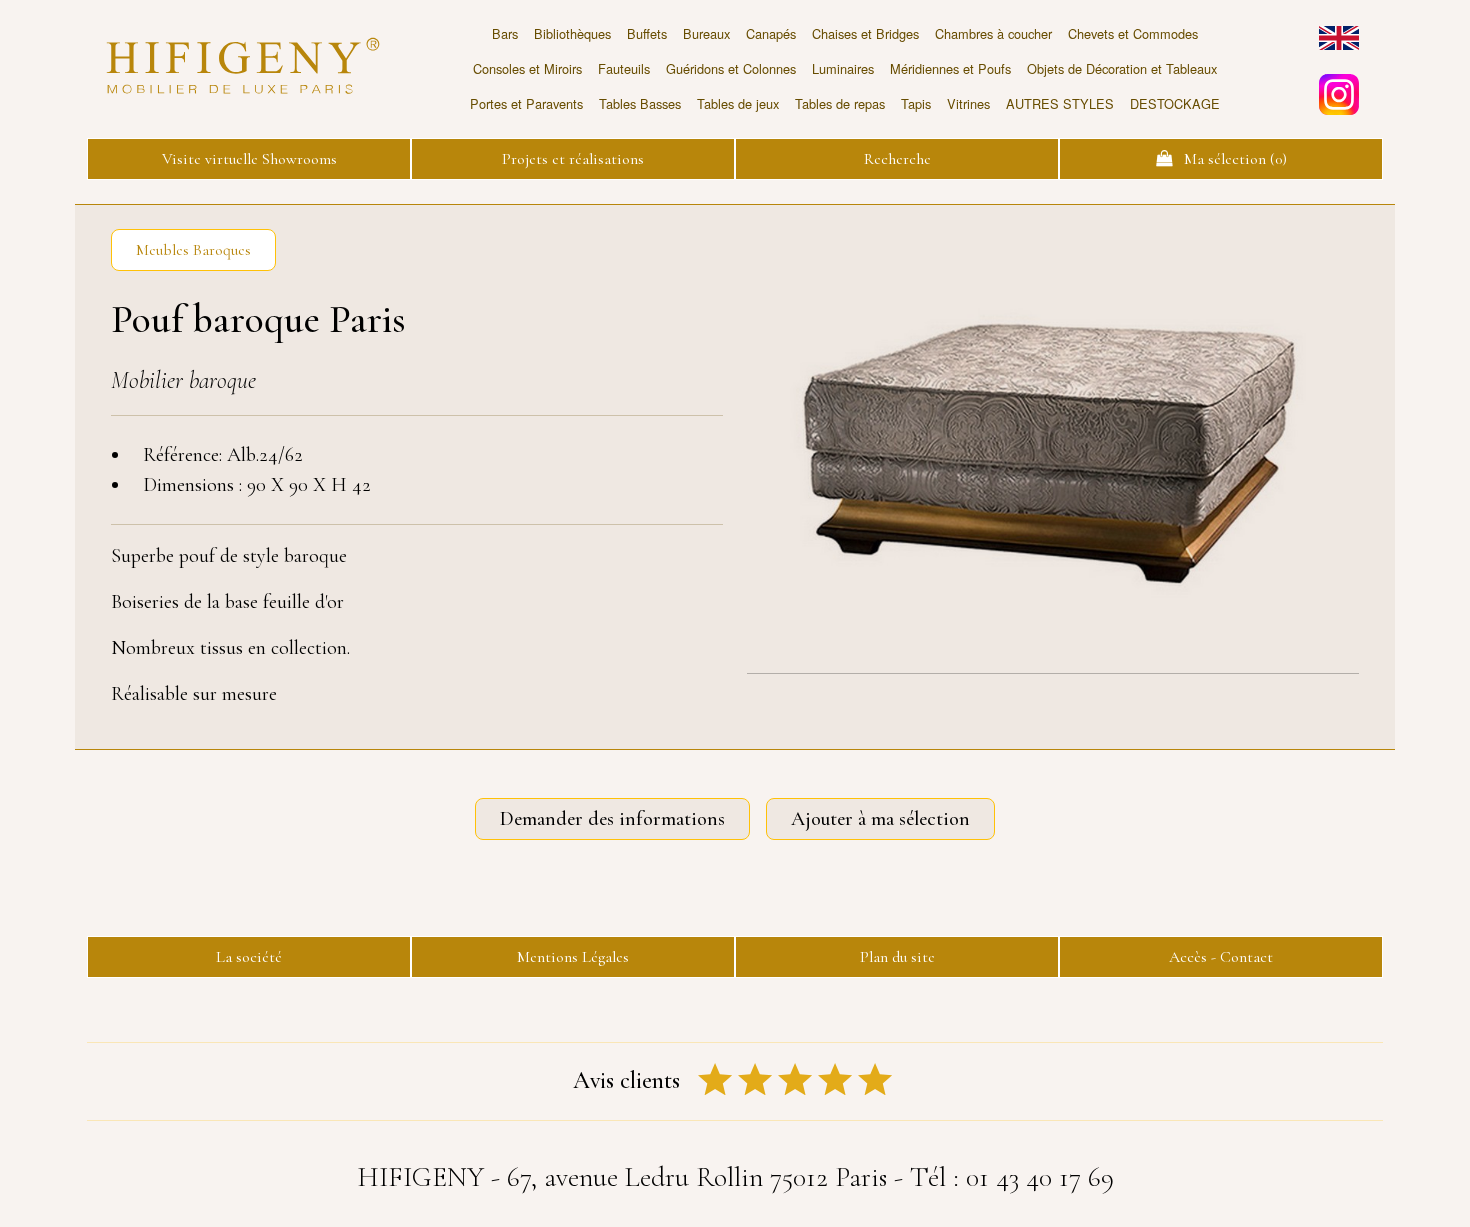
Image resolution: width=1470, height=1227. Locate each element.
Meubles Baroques (193, 250)
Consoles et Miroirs (527, 68)
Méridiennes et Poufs (950, 68)
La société (249, 957)
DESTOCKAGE (1175, 103)
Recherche (897, 159)
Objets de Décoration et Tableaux (1122, 68)
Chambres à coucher (993, 33)
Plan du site (897, 957)
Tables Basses (640, 103)
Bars (505, 33)
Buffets (647, 33)
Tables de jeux (738, 103)
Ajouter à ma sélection (880, 819)
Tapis (916, 103)
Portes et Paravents (526, 103)
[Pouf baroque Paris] (1053, 443)
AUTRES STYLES (1060, 103)
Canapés (771, 33)
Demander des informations (612, 819)
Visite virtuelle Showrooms (249, 159)
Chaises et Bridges (865, 33)
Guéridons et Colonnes (731, 68)
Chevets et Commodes (1133, 33)
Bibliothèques (572, 33)
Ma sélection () (1229, 159)
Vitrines (968, 103)
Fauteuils (624, 68)
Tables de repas (840, 103)
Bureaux (706, 33)
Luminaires (843, 68)
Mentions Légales (573, 957)
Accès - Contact (1221, 957)
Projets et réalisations (573, 159)
